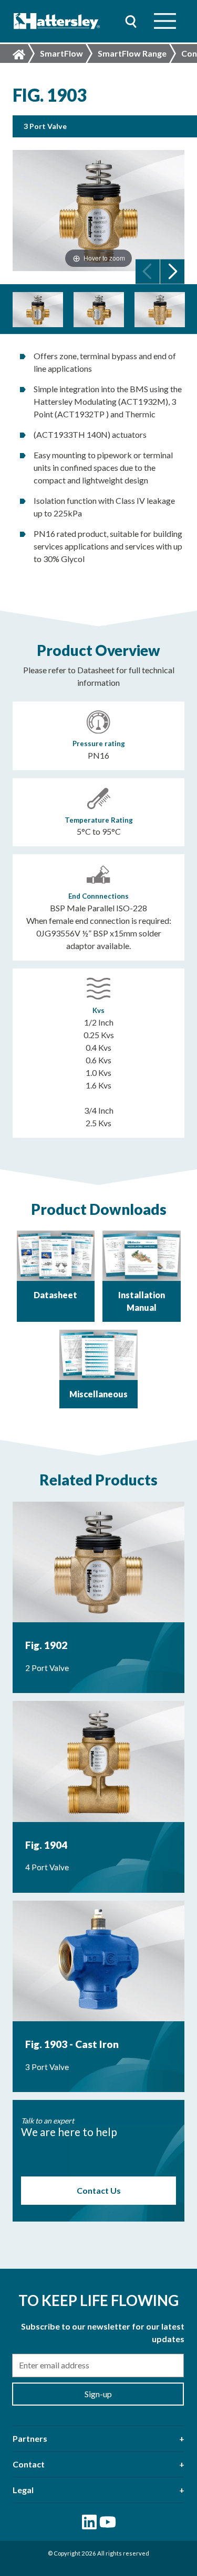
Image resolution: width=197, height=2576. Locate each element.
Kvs (98, 1010)
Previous (148, 271)
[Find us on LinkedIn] (89, 2522)
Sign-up (98, 2394)
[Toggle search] (131, 21)
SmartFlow (61, 53)
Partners (30, 2438)
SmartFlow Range (132, 53)
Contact (29, 2464)
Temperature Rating (99, 820)
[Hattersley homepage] (57, 21)
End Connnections (98, 896)
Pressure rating (99, 743)
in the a (104, 258)
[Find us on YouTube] (108, 2522)
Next (172, 271)
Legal (23, 2490)
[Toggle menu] (165, 21)
